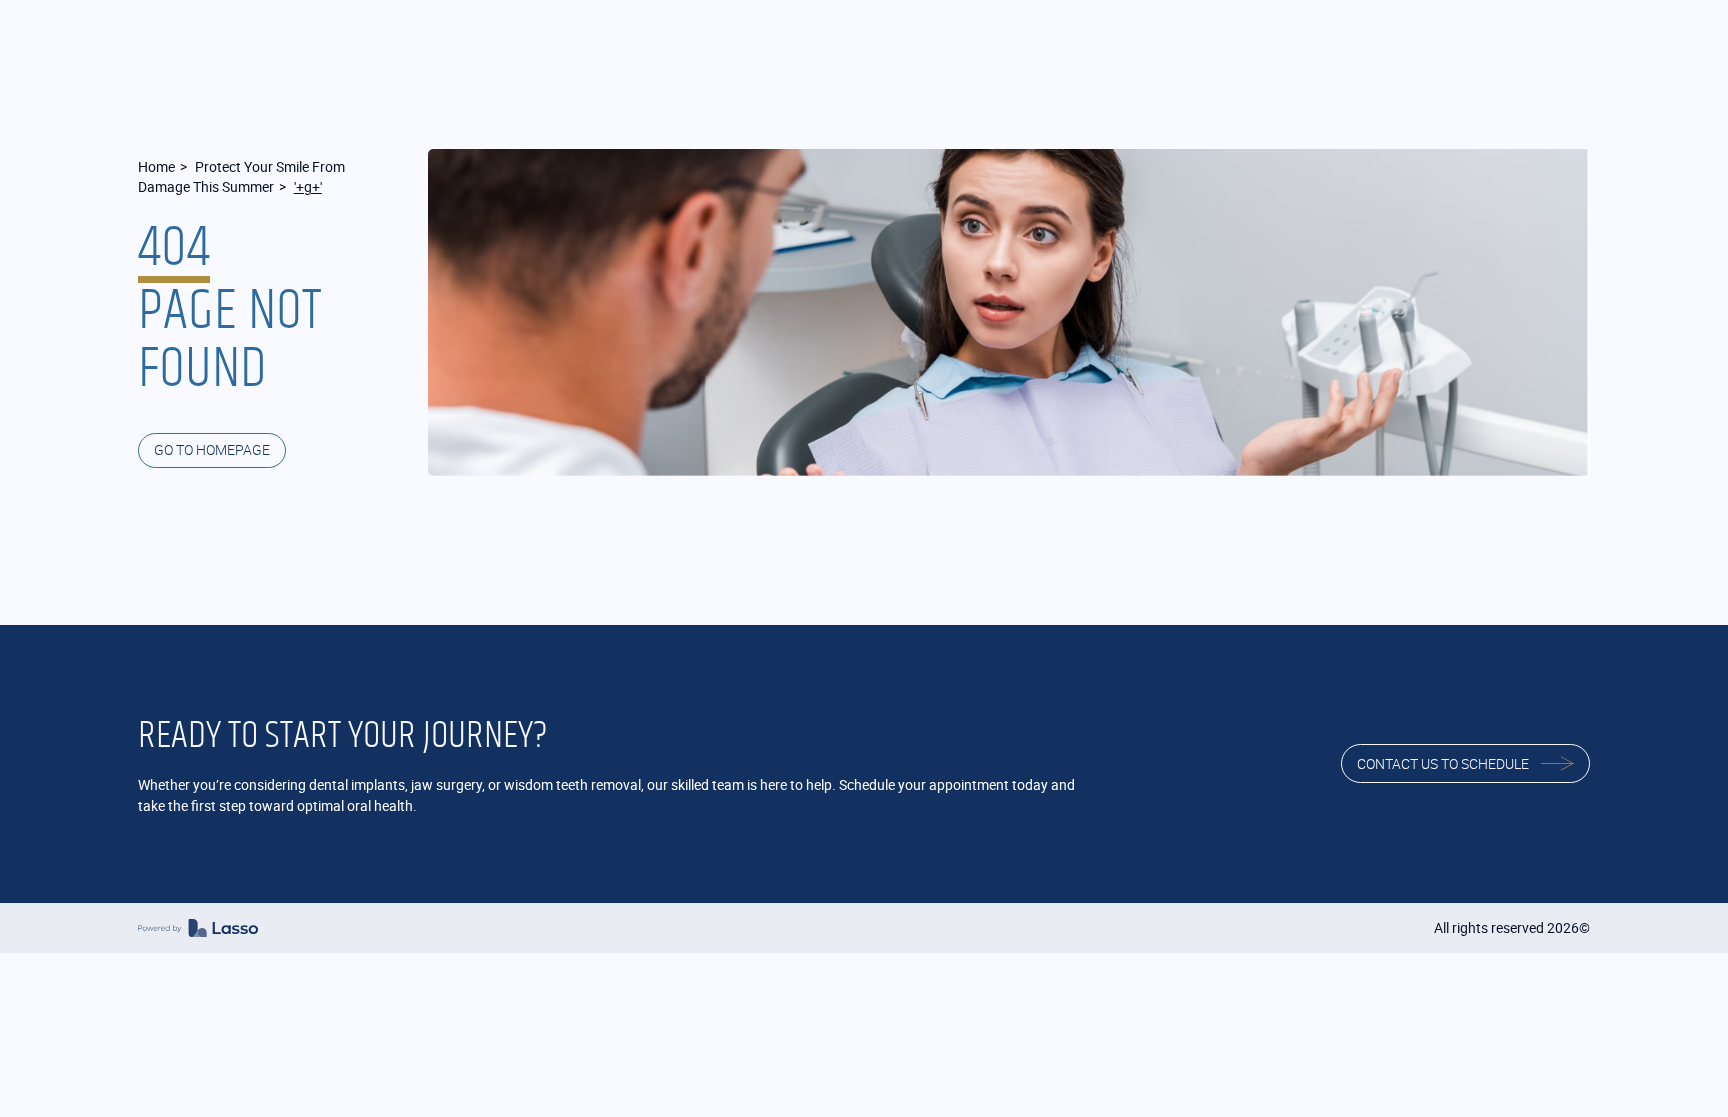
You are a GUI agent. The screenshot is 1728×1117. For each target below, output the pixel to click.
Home (156, 166)
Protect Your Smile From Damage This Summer (241, 177)
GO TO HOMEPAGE (212, 449)
